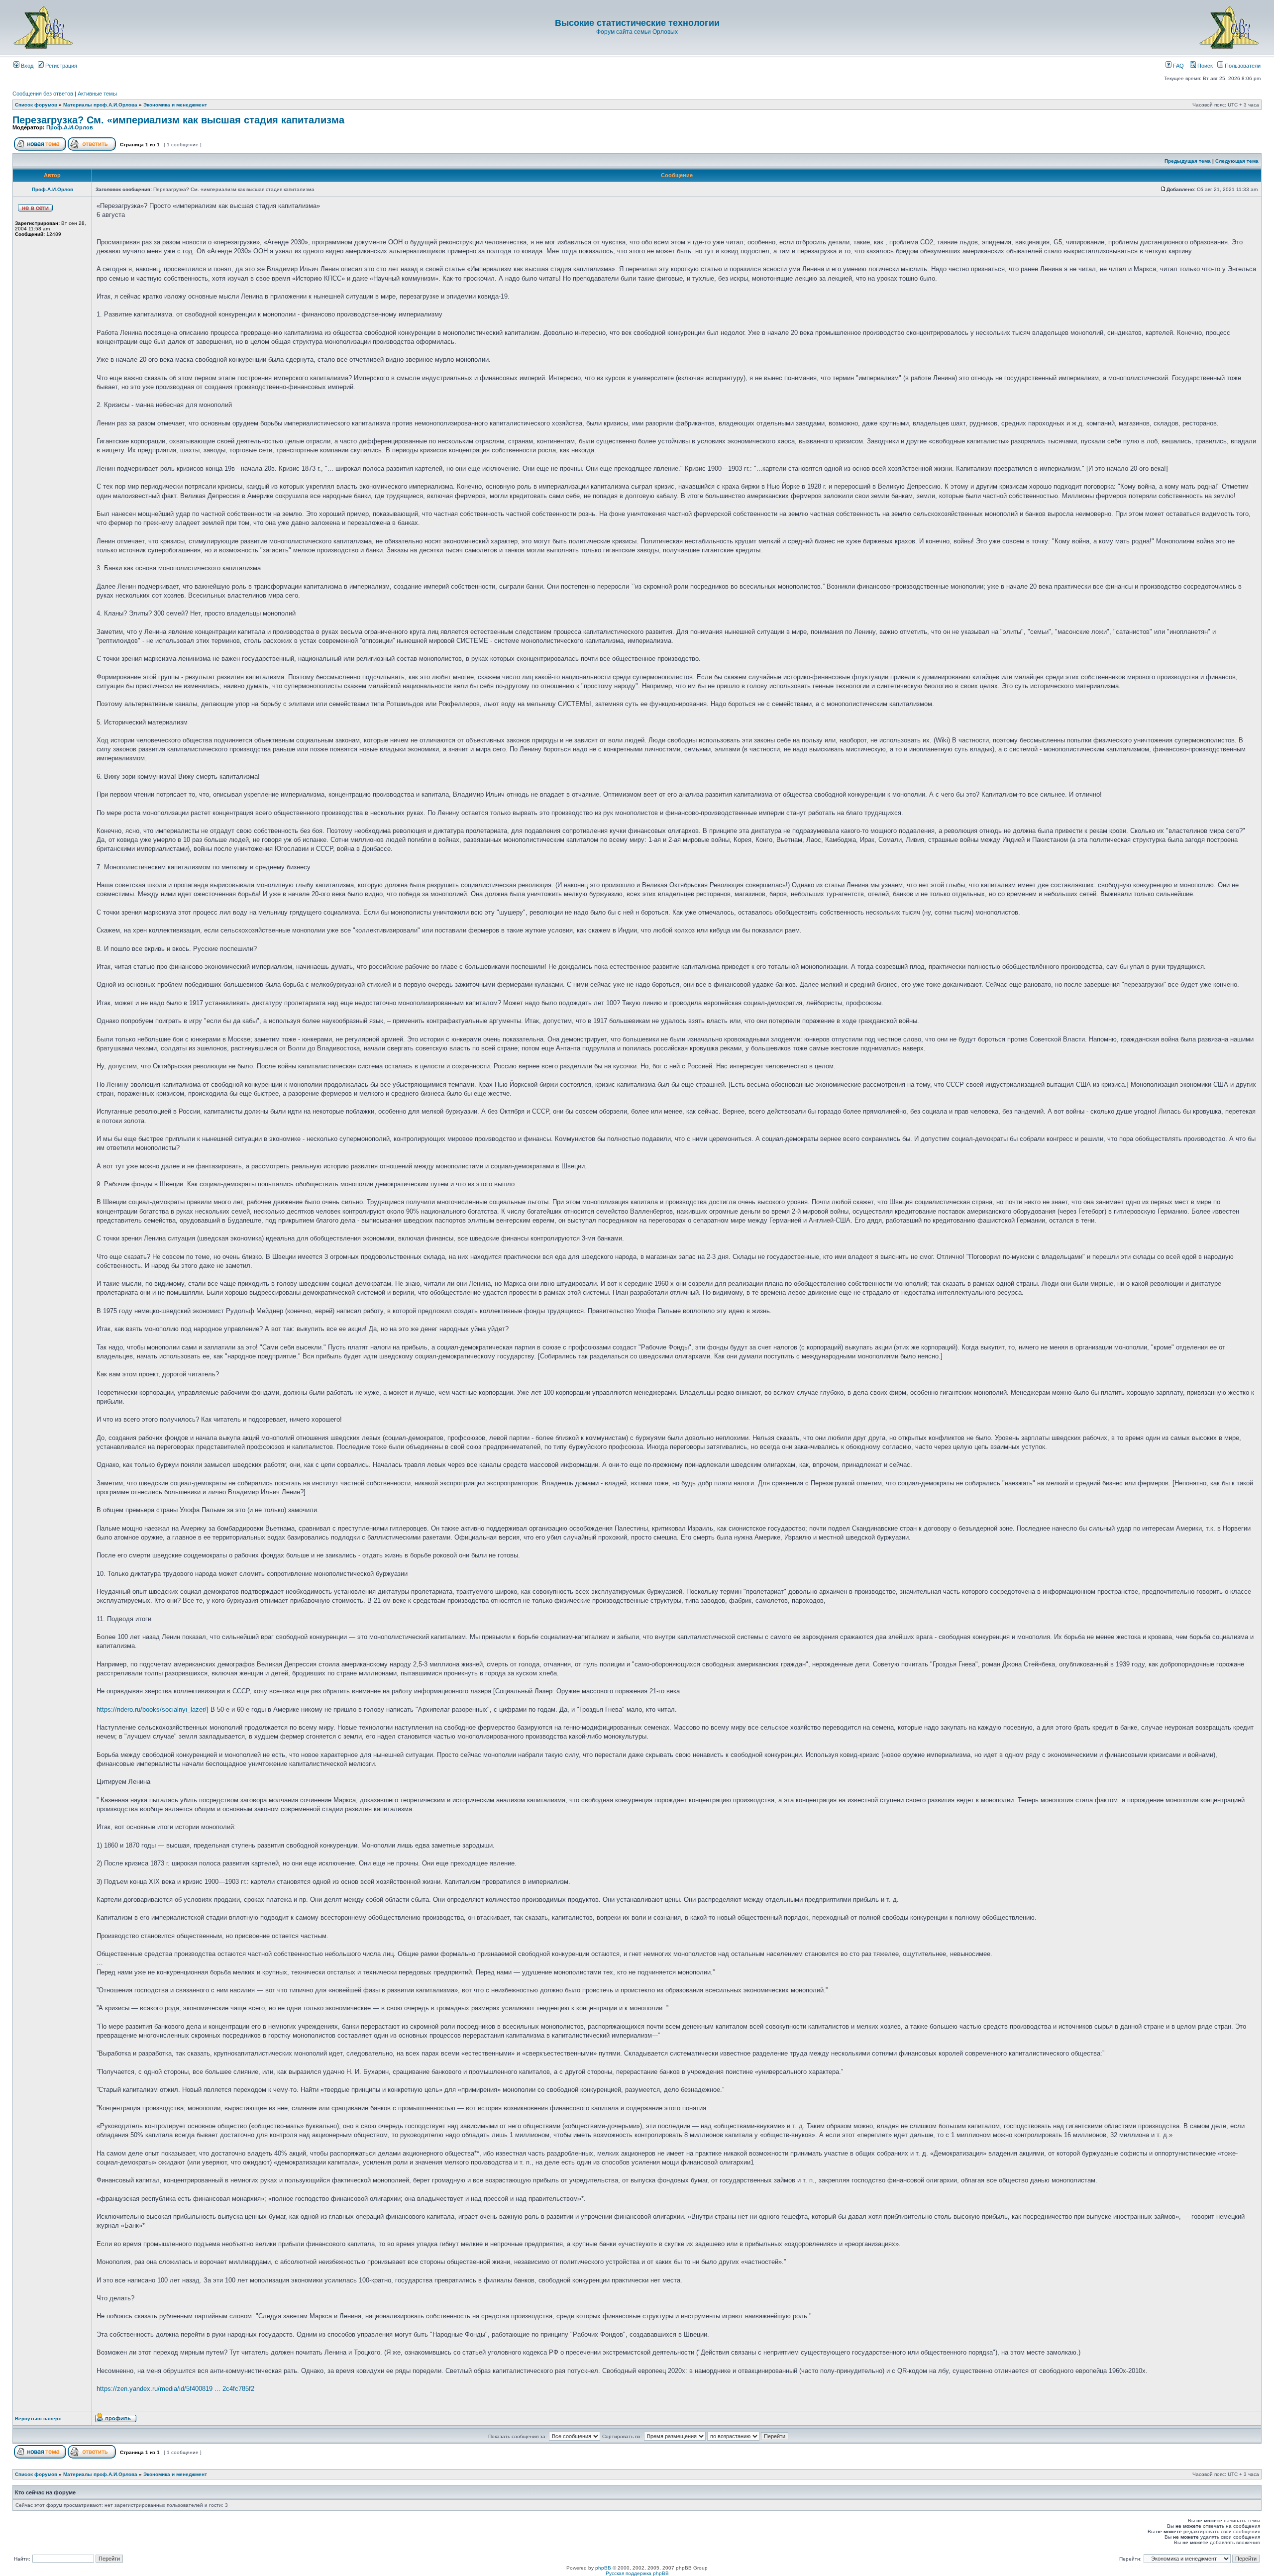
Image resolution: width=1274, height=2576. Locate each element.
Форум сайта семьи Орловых (637, 32)
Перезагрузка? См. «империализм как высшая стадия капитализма (178, 120)
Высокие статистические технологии (637, 23)
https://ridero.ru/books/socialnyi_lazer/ (152, 1709)
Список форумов (36, 105)
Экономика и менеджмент (175, 105)
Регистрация (60, 66)
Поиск (1204, 66)
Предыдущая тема (1188, 161)
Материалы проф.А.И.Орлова (100, 105)
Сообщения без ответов (43, 94)
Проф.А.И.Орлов (70, 127)
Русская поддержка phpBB (637, 2573)
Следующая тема (1237, 161)
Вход (26, 66)
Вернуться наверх (38, 2419)
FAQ (1178, 66)
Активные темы (97, 94)
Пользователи (1242, 66)
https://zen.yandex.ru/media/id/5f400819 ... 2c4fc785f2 (175, 2389)
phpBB (603, 2568)
